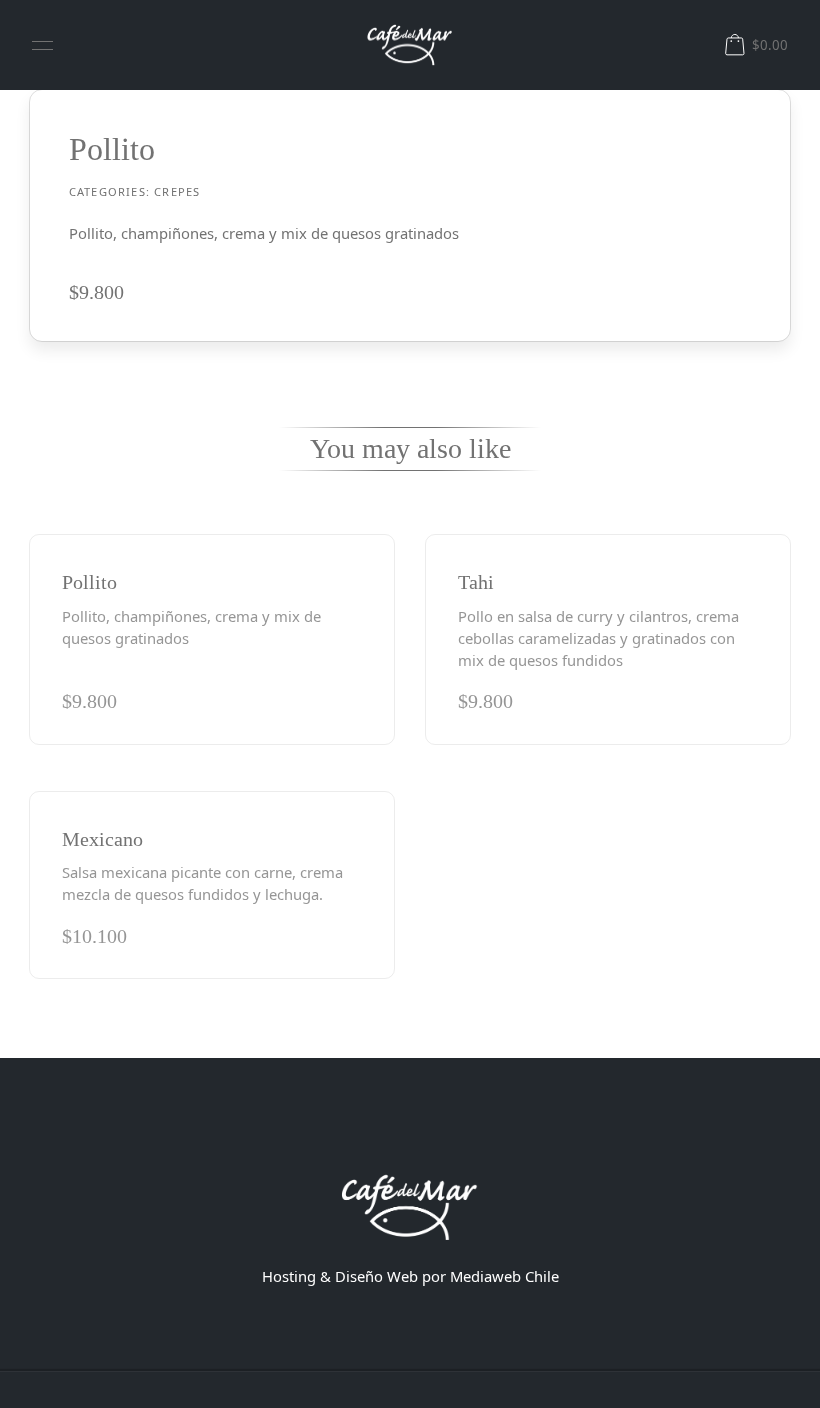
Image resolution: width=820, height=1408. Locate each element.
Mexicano (102, 839)
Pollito (89, 582)
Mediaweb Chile (504, 1276)
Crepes (177, 191)
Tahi (476, 582)
